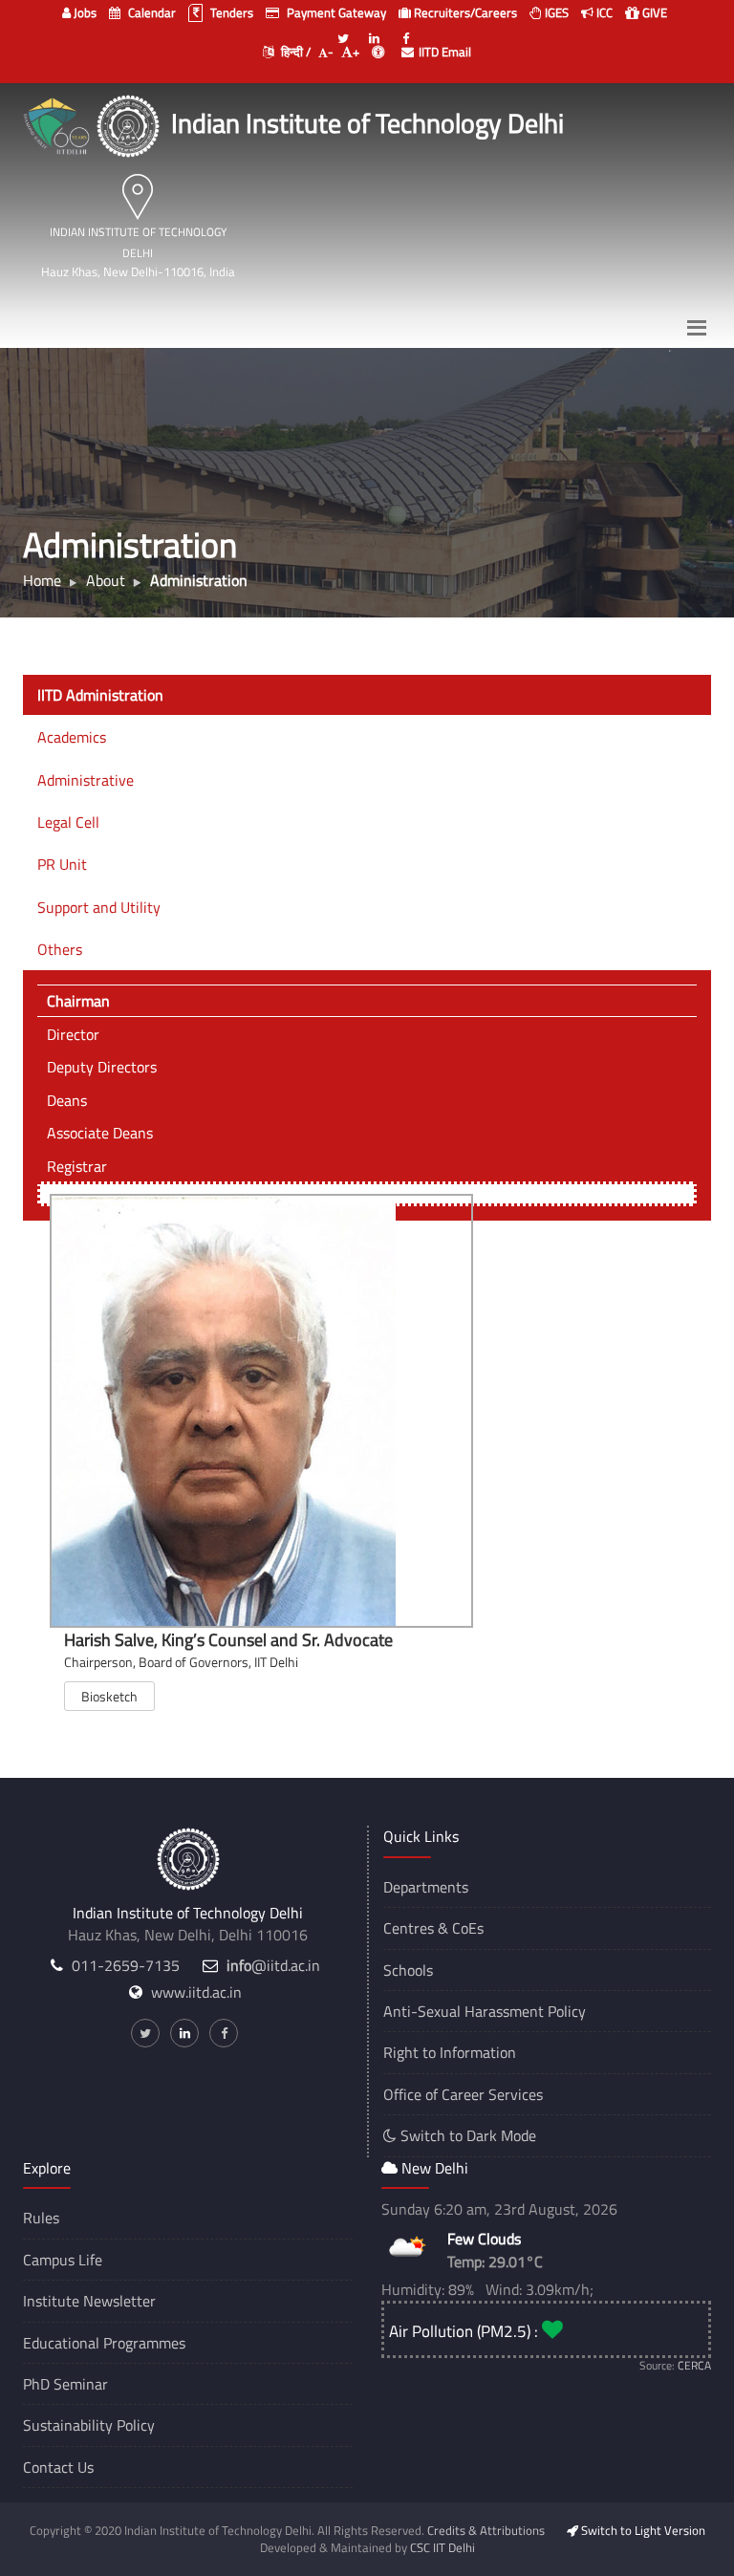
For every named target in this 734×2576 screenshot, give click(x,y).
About (106, 580)
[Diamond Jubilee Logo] (59, 123)
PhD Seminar (65, 2384)
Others (60, 949)
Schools (408, 1970)
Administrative (86, 780)
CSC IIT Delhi (443, 2547)
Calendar (151, 12)
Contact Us (58, 2467)
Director (73, 1034)
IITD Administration (100, 695)
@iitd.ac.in (273, 1965)
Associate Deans (100, 1133)
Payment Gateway (335, 12)
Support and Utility (99, 907)
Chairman (78, 1001)
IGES (555, 12)
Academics (72, 737)
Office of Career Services (463, 2094)
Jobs (84, 12)
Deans (67, 1100)
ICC (603, 12)
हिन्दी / (294, 52)
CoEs (468, 1928)
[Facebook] (406, 31)
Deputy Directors (102, 1067)
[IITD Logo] (130, 123)
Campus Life (63, 2260)
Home (42, 580)
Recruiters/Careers (464, 12)
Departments (426, 1887)
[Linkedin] (375, 31)
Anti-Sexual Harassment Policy (485, 2011)
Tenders (230, 12)
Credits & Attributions (486, 2530)
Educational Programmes (104, 2343)
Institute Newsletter (89, 2301)
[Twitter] (343, 31)
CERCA (694, 2365)
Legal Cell (68, 822)
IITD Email (445, 52)
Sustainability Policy (89, 2425)
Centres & (416, 1928)
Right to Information (450, 2052)
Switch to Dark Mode (466, 2135)
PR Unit (62, 864)
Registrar (77, 1166)
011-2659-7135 (126, 1965)
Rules (41, 2218)
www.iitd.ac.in (196, 1992)
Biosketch (109, 1696)
